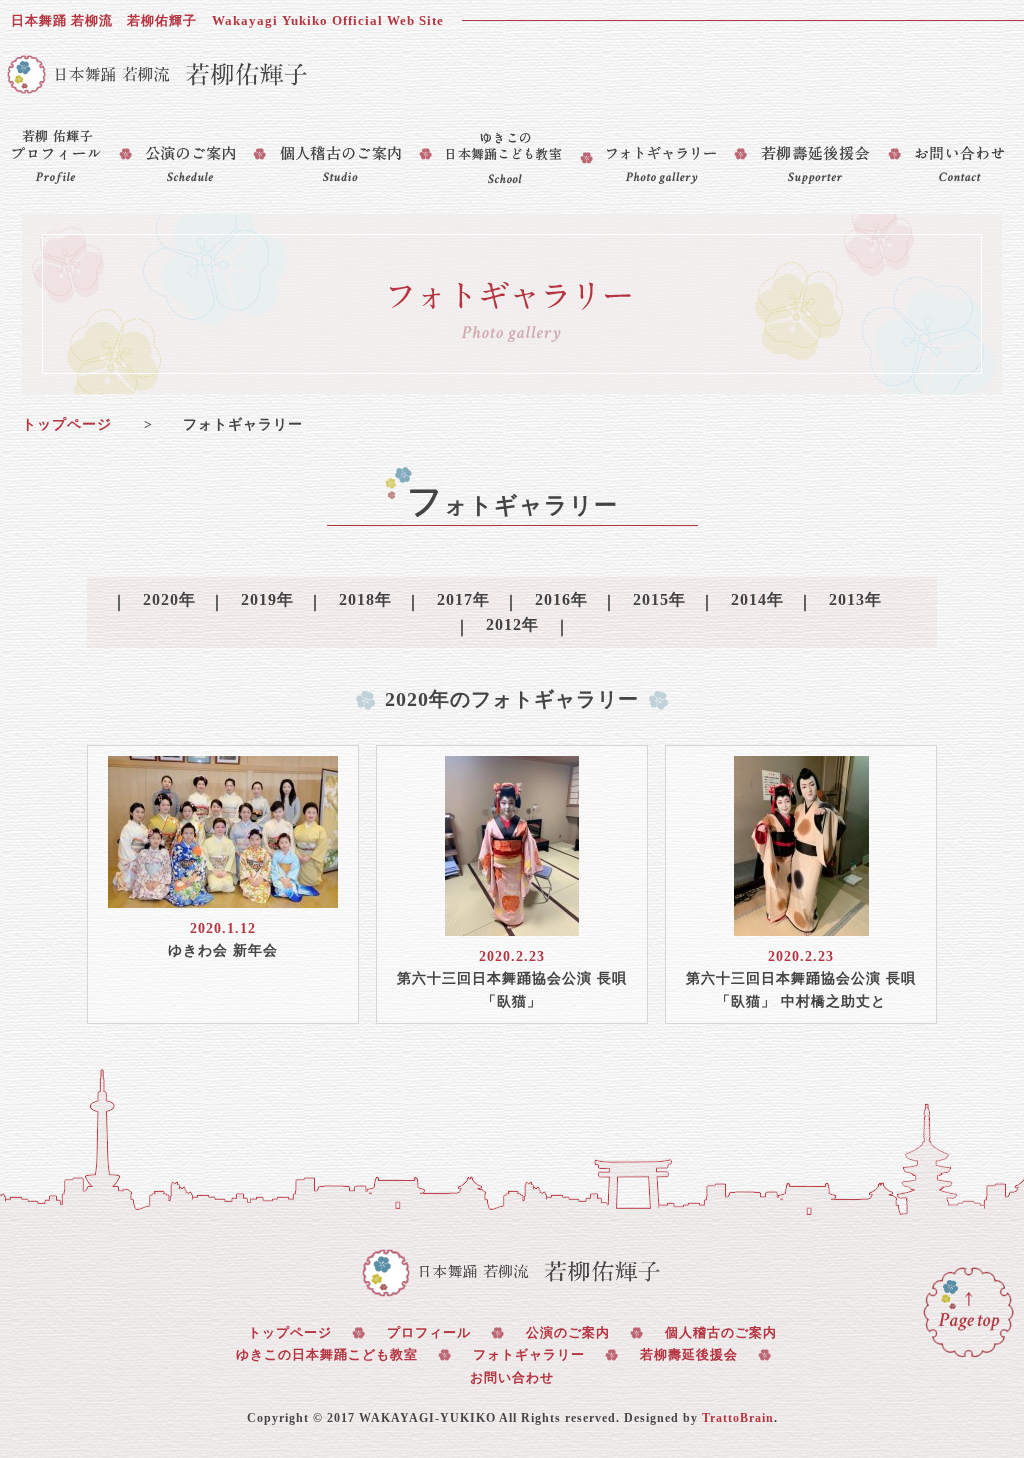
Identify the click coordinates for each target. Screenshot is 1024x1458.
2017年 (463, 599)
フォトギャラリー (529, 1354)
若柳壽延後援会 (689, 1354)
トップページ (67, 424)
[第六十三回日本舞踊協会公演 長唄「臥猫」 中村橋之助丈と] (801, 923)
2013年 (855, 599)
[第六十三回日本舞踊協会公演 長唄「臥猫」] (512, 923)
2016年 (561, 599)
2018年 (365, 599)
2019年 (267, 599)
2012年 (512, 624)
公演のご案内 (568, 1332)
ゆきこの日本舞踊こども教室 (327, 1354)
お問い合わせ (512, 1377)
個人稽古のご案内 (721, 1332)
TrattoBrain (738, 1418)
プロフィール (429, 1332)
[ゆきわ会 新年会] (223, 895)
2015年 (659, 599)
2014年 (757, 599)
